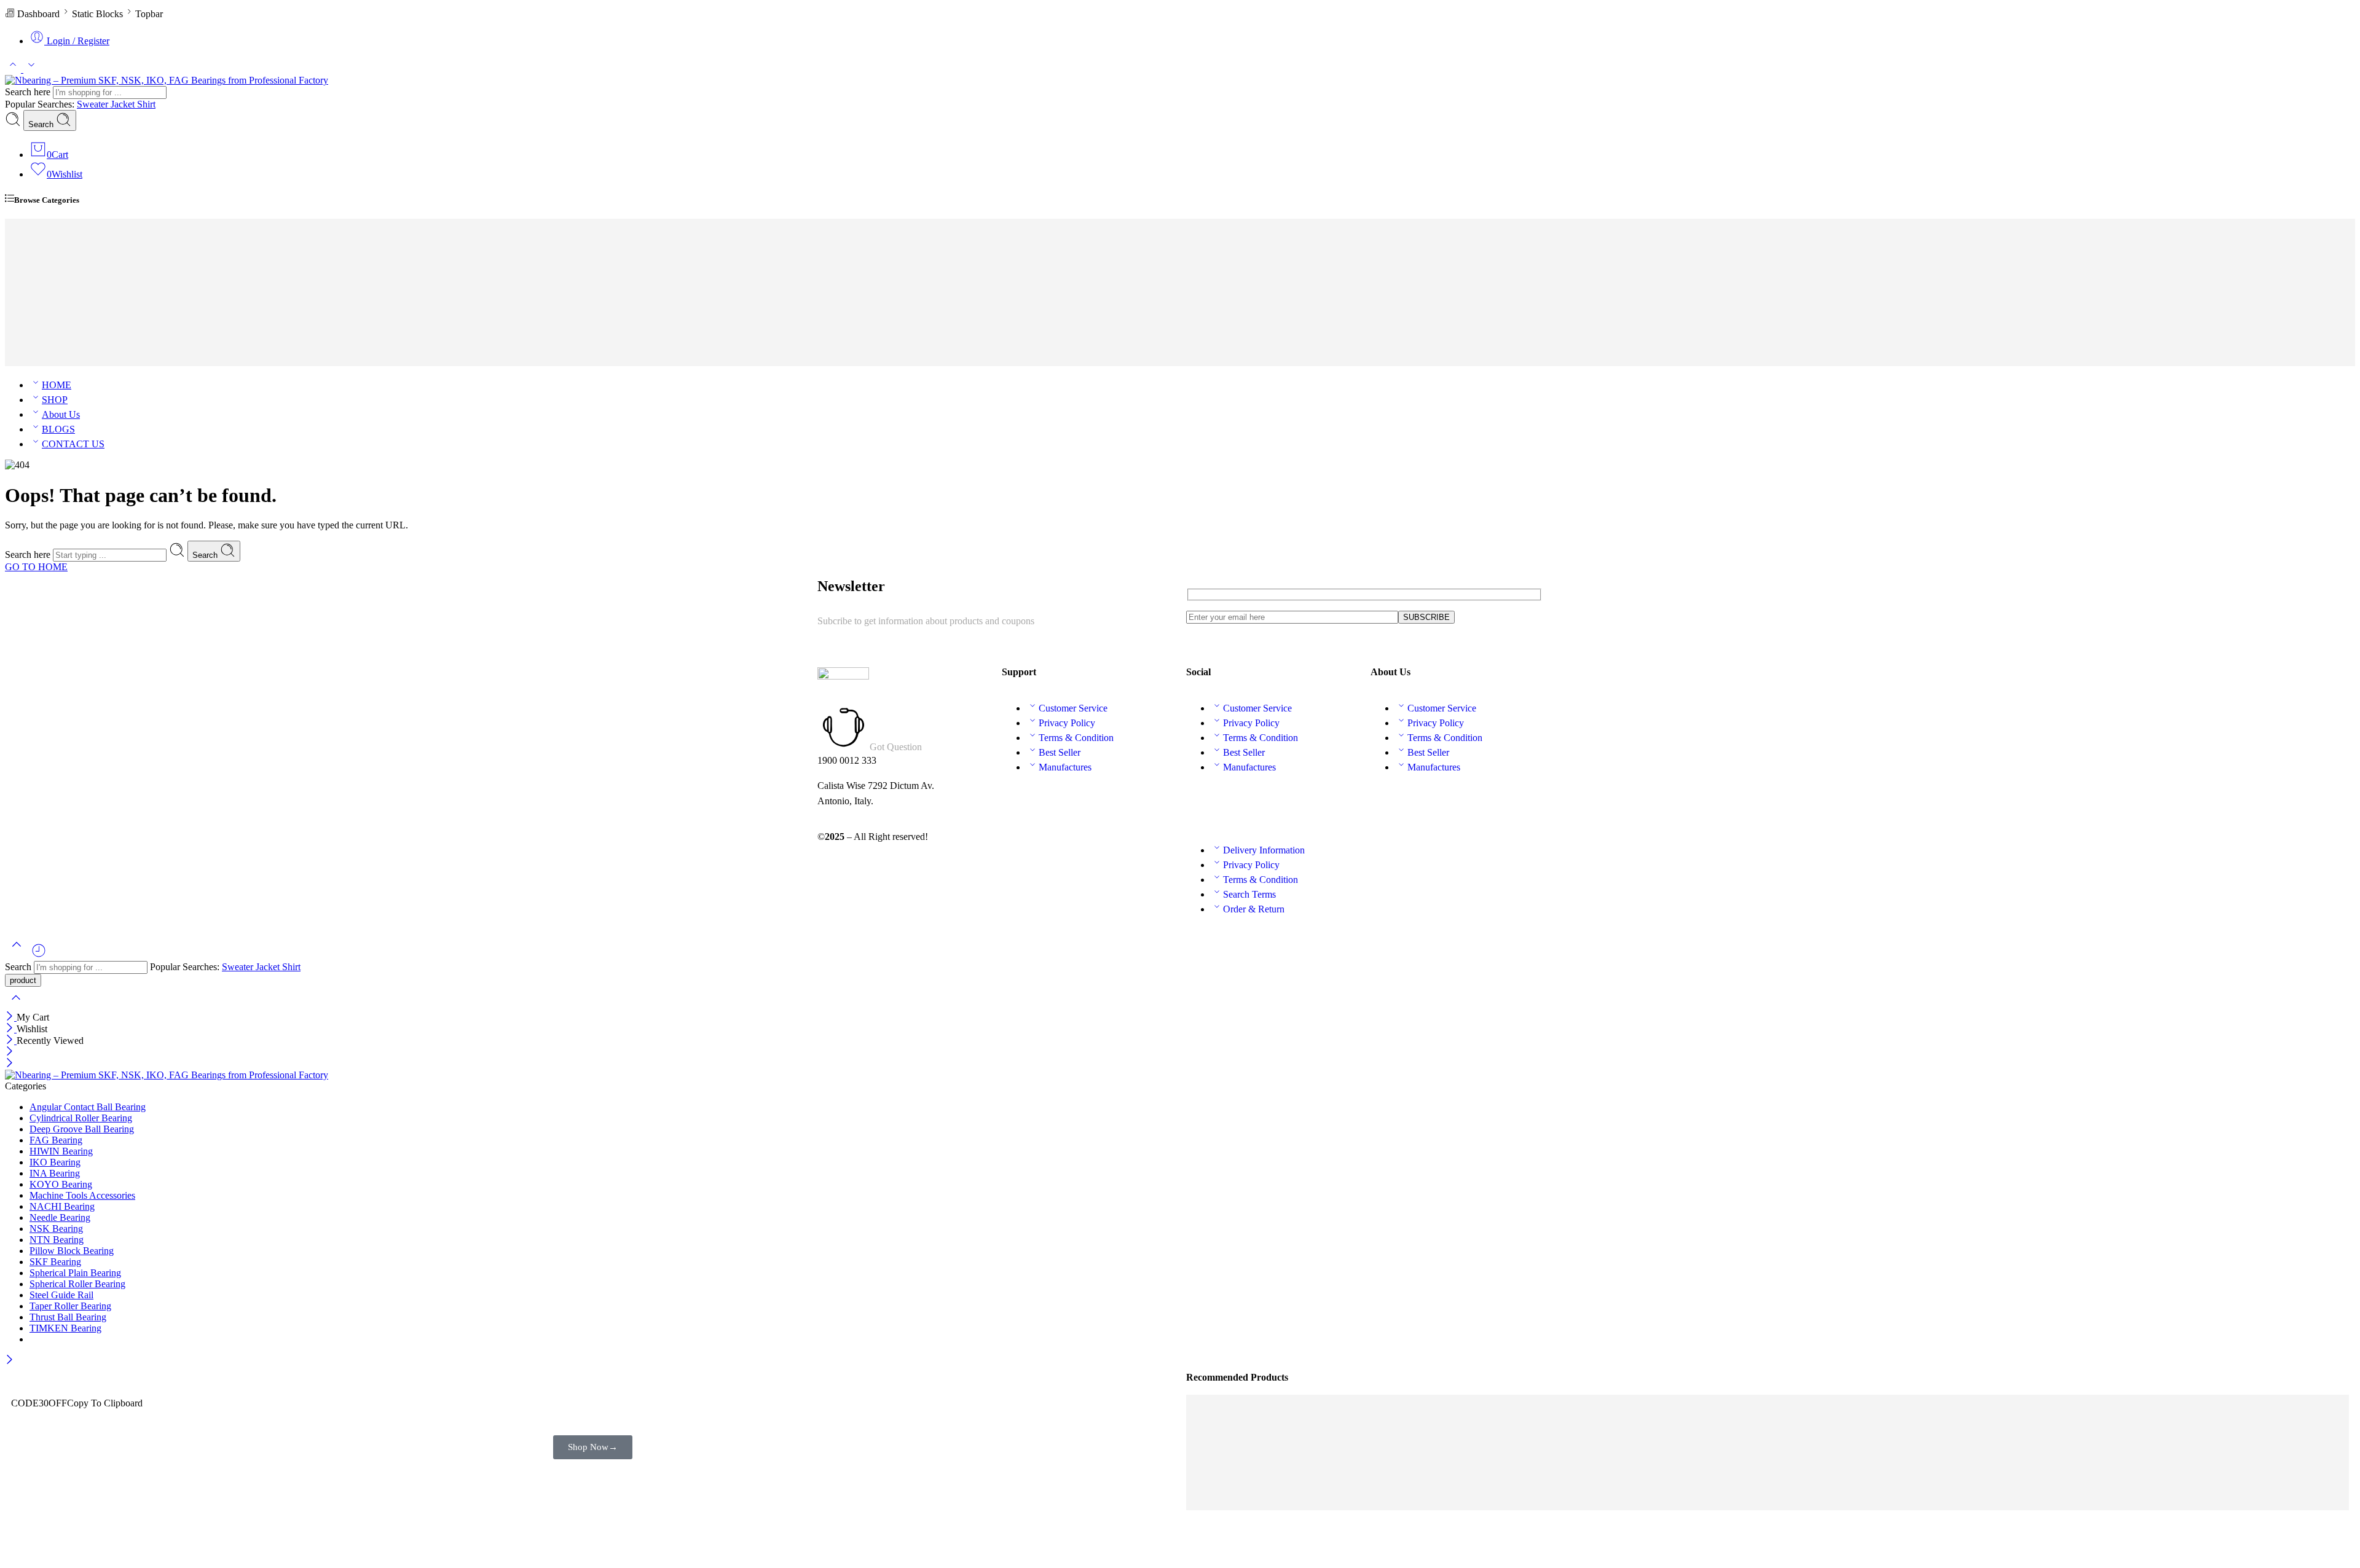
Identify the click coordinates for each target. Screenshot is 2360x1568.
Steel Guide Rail (61, 1295)
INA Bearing (67, 360)
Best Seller (1060, 752)
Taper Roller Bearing (70, 1306)
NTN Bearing (69, 242)
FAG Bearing (68, 346)
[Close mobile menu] (10, 1064)
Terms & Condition (1076, 738)
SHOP (55, 400)
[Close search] (16, 1005)
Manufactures (1065, 767)
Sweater (94, 104)
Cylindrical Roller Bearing (81, 1118)
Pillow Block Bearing (72, 1251)
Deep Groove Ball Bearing (82, 1129)
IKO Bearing (67, 331)
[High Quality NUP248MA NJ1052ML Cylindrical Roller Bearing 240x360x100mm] (1381, 1476)
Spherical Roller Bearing (77, 1284)
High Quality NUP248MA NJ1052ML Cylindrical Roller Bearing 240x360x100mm (1375, 1487)
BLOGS (58, 429)
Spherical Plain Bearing (75, 1273)
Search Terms (1249, 894)
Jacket (124, 104)
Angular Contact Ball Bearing (88, 1107)
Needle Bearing (60, 1217)
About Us (61, 414)
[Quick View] (1556, 1476)
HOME (57, 385)
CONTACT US (73, 444)
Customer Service (1073, 708)
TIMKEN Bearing (78, 228)
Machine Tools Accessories (82, 1195)
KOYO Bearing (73, 257)
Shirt (146, 104)
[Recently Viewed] (39, 955)
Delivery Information (1264, 850)
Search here (29, 92)
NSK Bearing (69, 316)
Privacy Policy (1067, 723)
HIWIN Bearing (73, 287)
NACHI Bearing (74, 272)
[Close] (11, 1017)
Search (42, 124)
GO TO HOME (36, 567)
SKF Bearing (68, 301)
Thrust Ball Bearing (68, 1317)
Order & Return (1254, 909)
